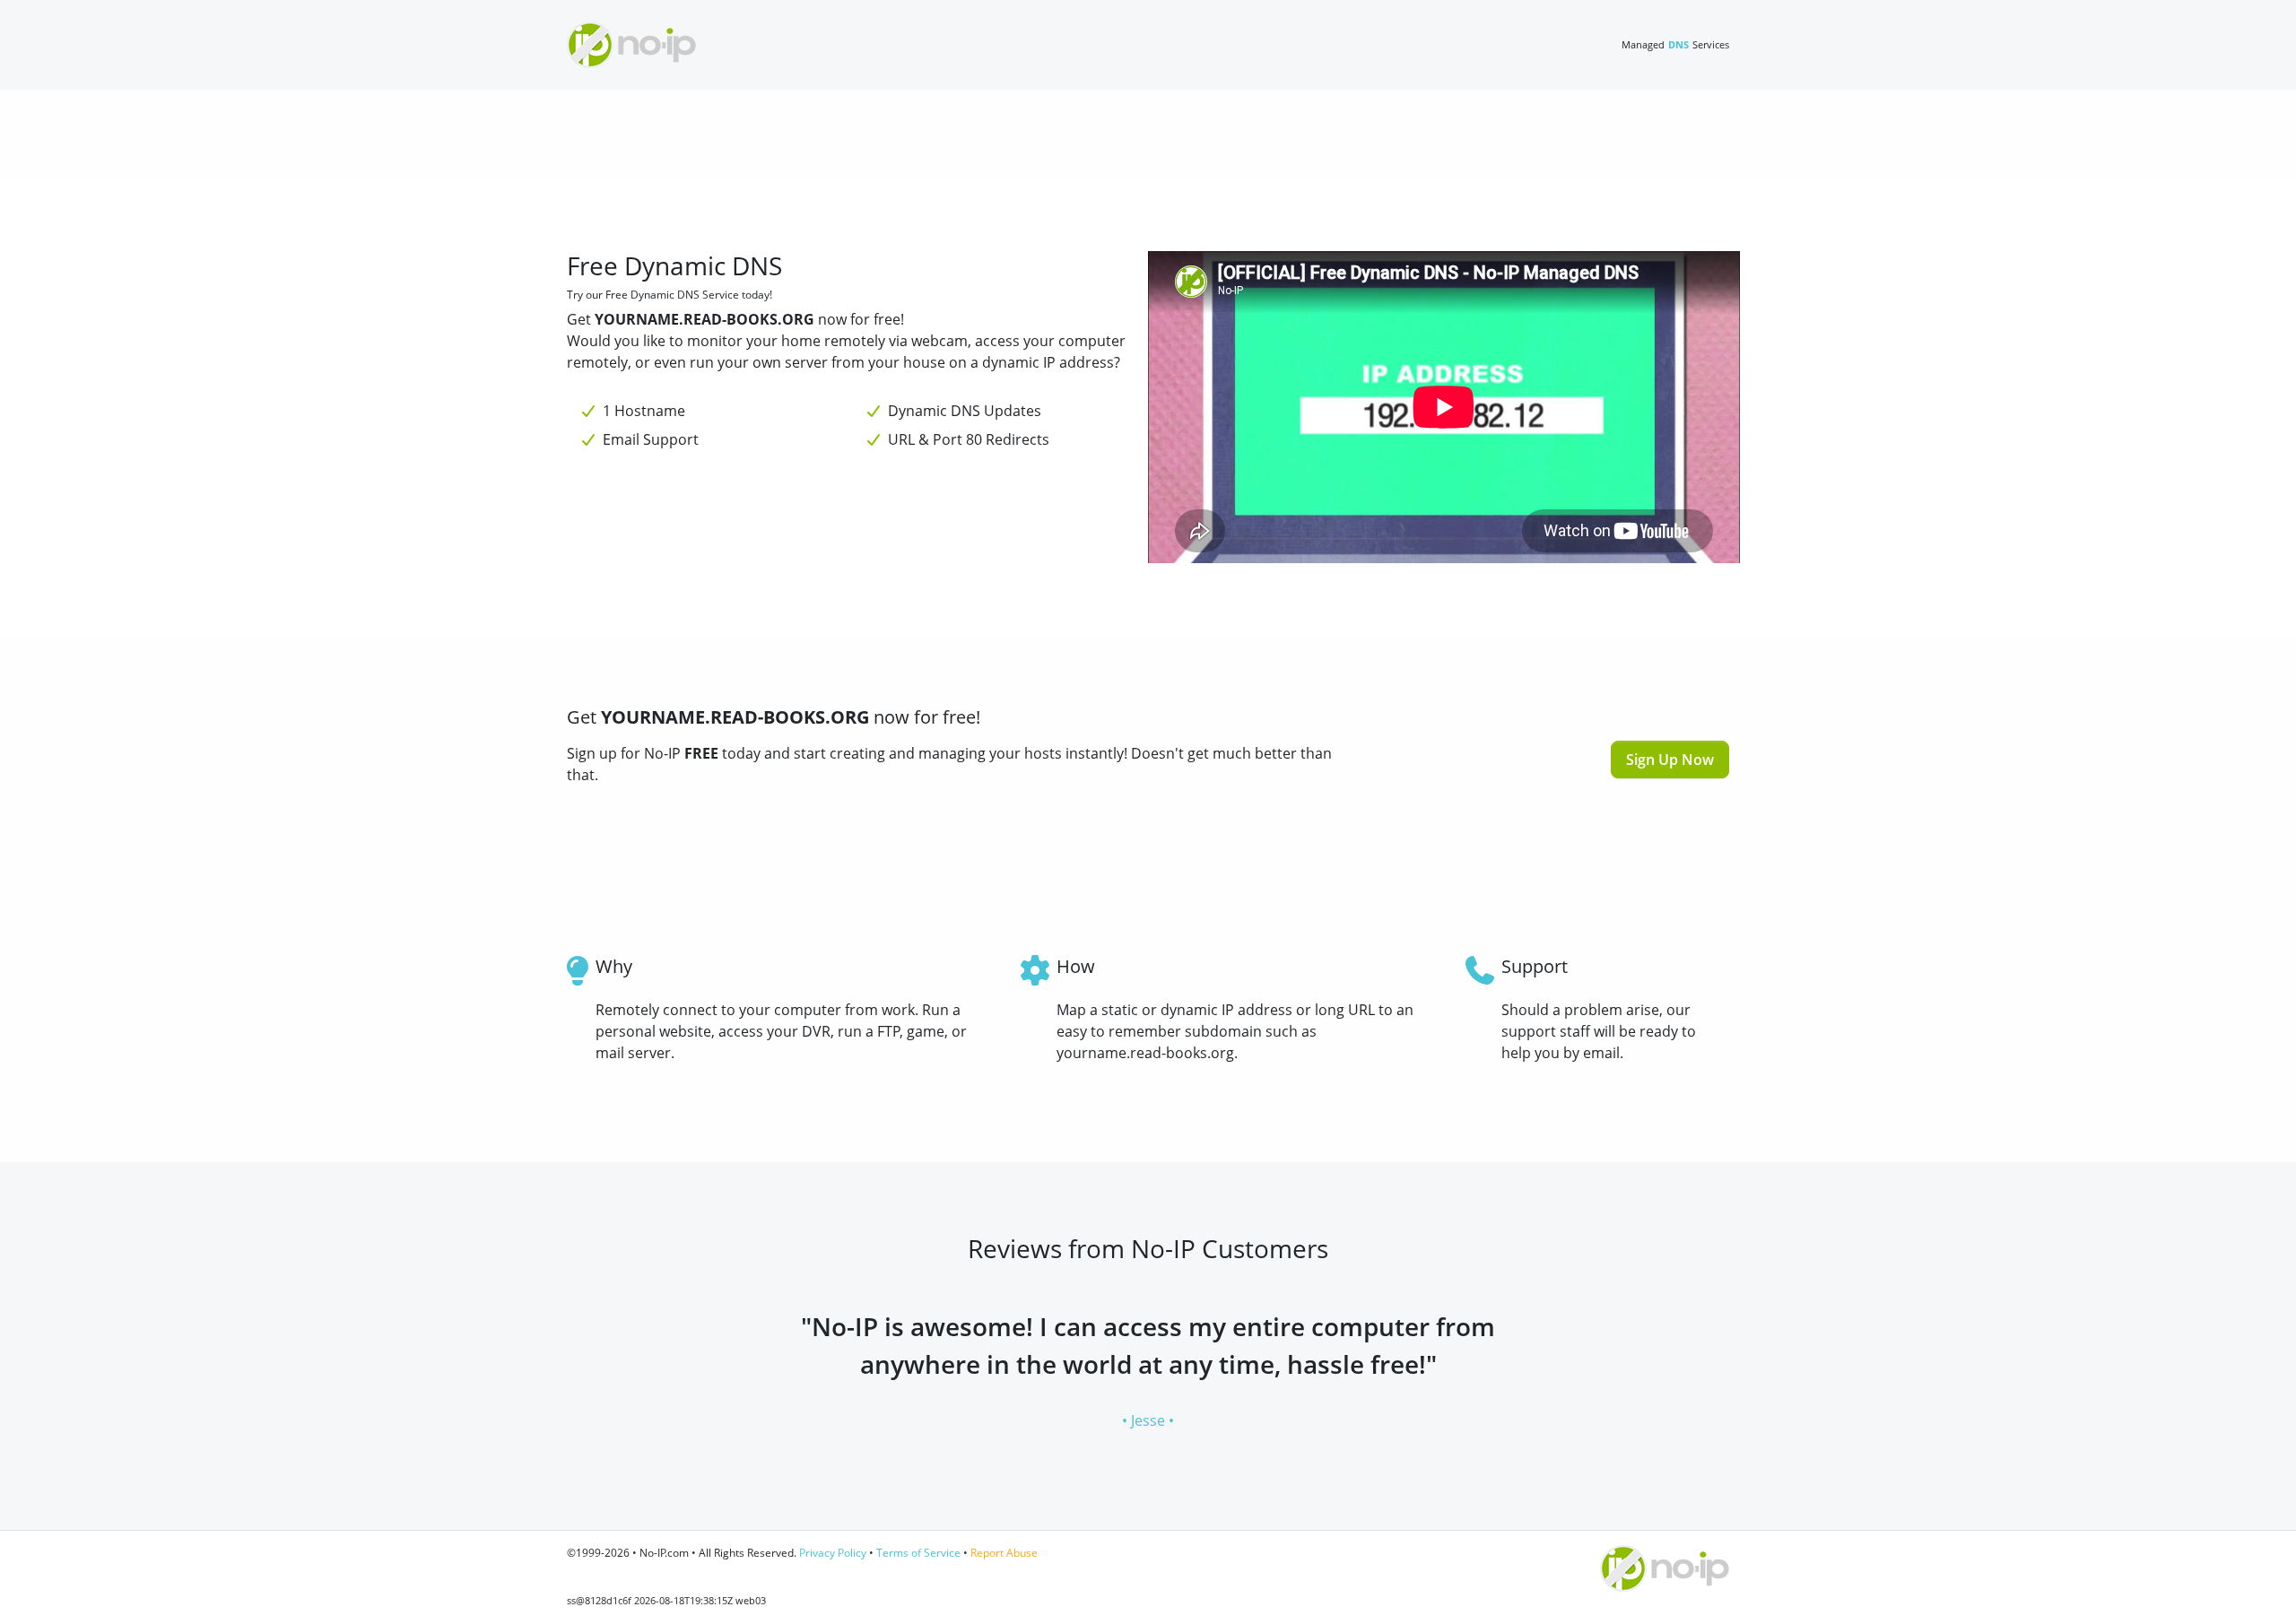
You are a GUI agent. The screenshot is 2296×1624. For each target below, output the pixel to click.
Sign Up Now (1670, 760)
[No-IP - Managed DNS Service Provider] (631, 45)
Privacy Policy (833, 1553)
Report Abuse (1004, 1553)
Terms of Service (918, 1553)
